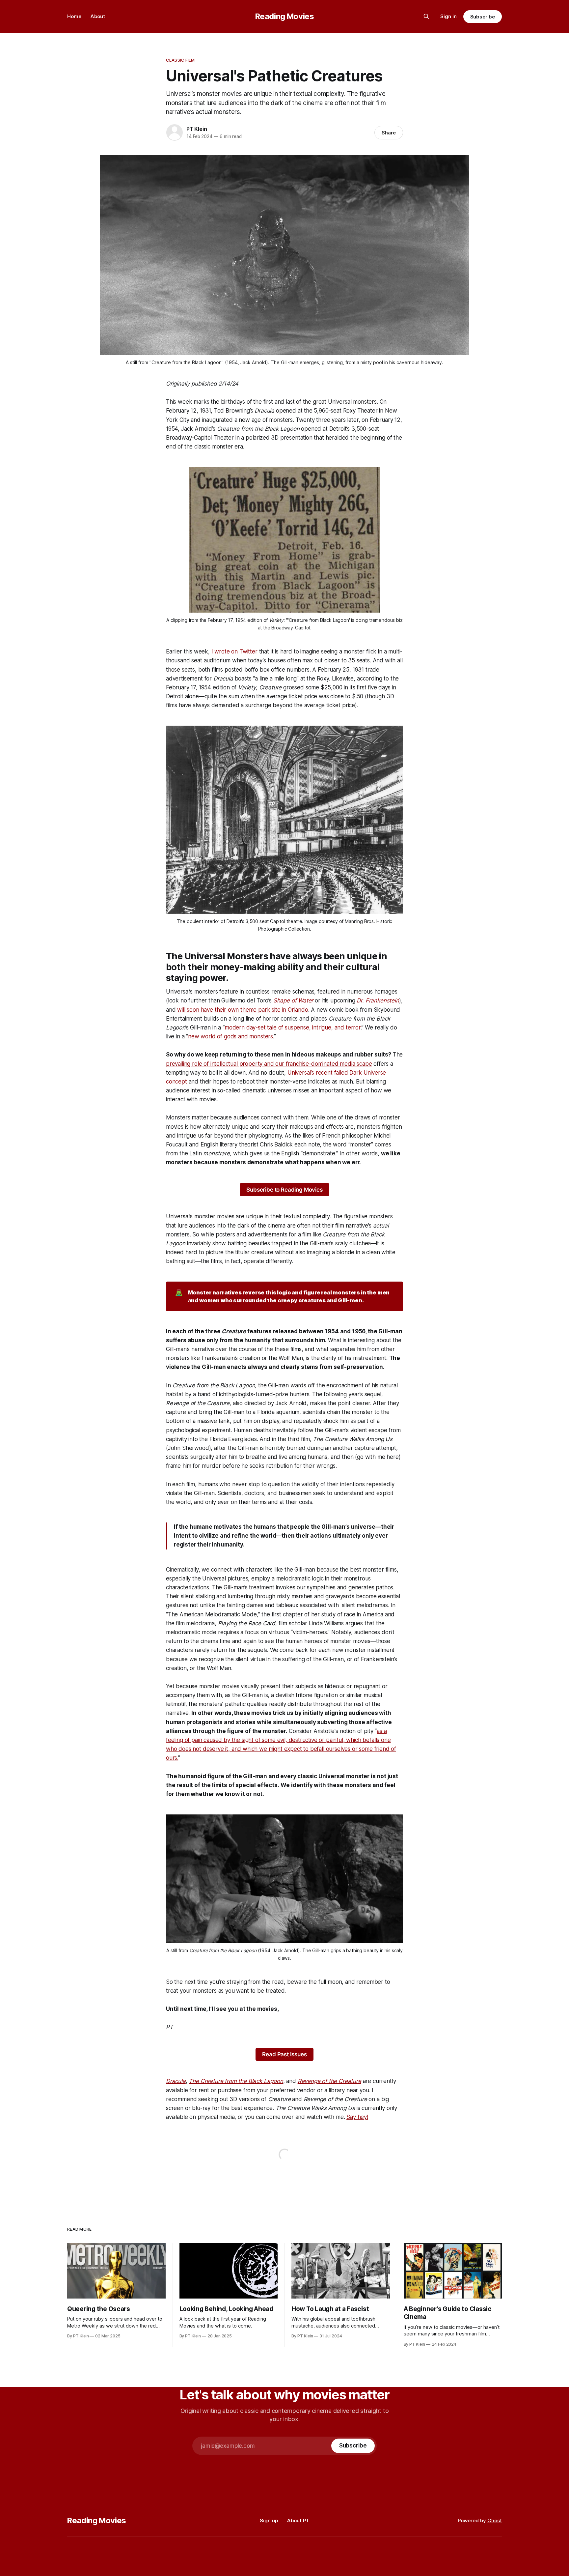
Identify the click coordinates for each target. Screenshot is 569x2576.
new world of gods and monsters (230, 1036)
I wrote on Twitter (234, 651)
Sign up (269, 2520)
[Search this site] (426, 16)
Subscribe (483, 17)
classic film (180, 60)
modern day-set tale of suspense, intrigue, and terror (293, 1028)
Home (74, 16)
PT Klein (197, 129)
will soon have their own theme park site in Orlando (243, 1010)
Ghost (495, 2520)
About (98, 16)
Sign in (448, 16)
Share (389, 133)
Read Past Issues (284, 2054)
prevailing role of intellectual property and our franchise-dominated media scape (269, 1064)
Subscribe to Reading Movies (284, 1190)
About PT (298, 2520)
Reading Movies (285, 16)
